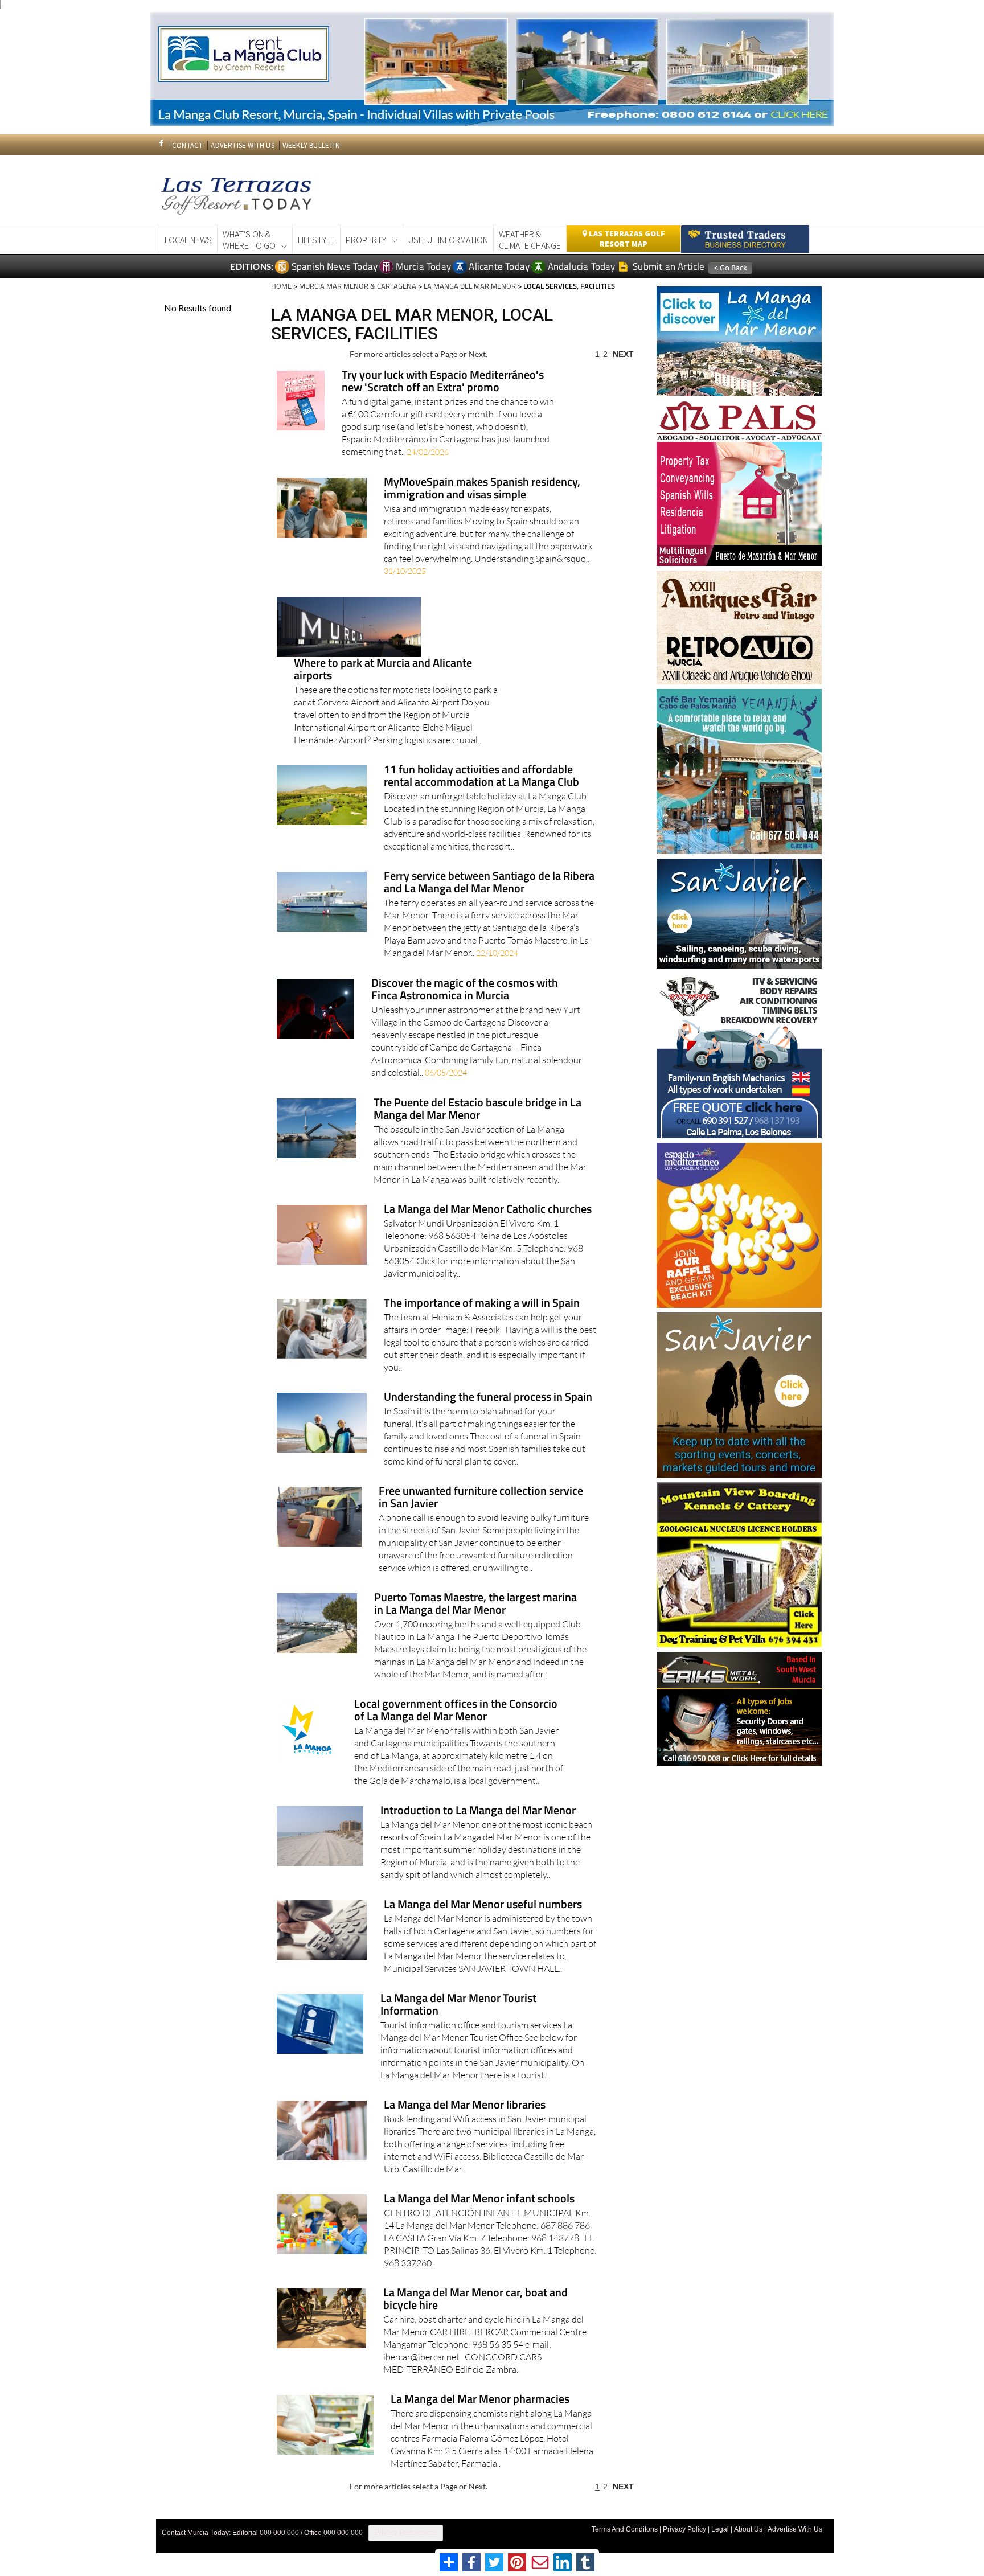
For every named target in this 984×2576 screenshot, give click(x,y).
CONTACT (187, 145)
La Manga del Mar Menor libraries (465, 2105)
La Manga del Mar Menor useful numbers (483, 1905)
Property (366, 240)
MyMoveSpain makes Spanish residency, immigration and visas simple (482, 489)
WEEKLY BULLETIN (311, 145)
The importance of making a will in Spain (482, 1304)
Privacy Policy (684, 2529)
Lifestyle (316, 240)
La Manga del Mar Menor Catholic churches (488, 1210)
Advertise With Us (795, 2529)
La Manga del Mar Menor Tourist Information (458, 2005)
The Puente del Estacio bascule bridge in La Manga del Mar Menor (477, 1109)
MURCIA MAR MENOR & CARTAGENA (358, 286)
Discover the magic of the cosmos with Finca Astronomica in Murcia (465, 990)
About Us (748, 2529)
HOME (281, 286)
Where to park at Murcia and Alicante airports (383, 670)
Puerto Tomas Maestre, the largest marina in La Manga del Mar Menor (475, 1604)
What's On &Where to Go (249, 240)
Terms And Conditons (625, 2529)
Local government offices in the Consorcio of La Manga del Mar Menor (456, 1711)
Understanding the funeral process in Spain (488, 1398)
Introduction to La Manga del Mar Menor (478, 1811)
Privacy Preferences (406, 2533)
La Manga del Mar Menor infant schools (479, 2199)
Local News (188, 240)
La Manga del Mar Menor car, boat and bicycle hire (475, 2300)
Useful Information (448, 240)
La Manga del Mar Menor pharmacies (480, 2400)
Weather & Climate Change (530, 240)
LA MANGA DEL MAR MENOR (470, 286)
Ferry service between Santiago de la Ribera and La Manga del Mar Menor (489, 883)
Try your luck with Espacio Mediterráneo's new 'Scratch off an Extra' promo (443, 382)
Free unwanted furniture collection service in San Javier (481, 1498)
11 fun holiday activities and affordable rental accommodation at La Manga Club (481, 776)
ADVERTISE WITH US (242, 145)
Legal (720, 2529)
